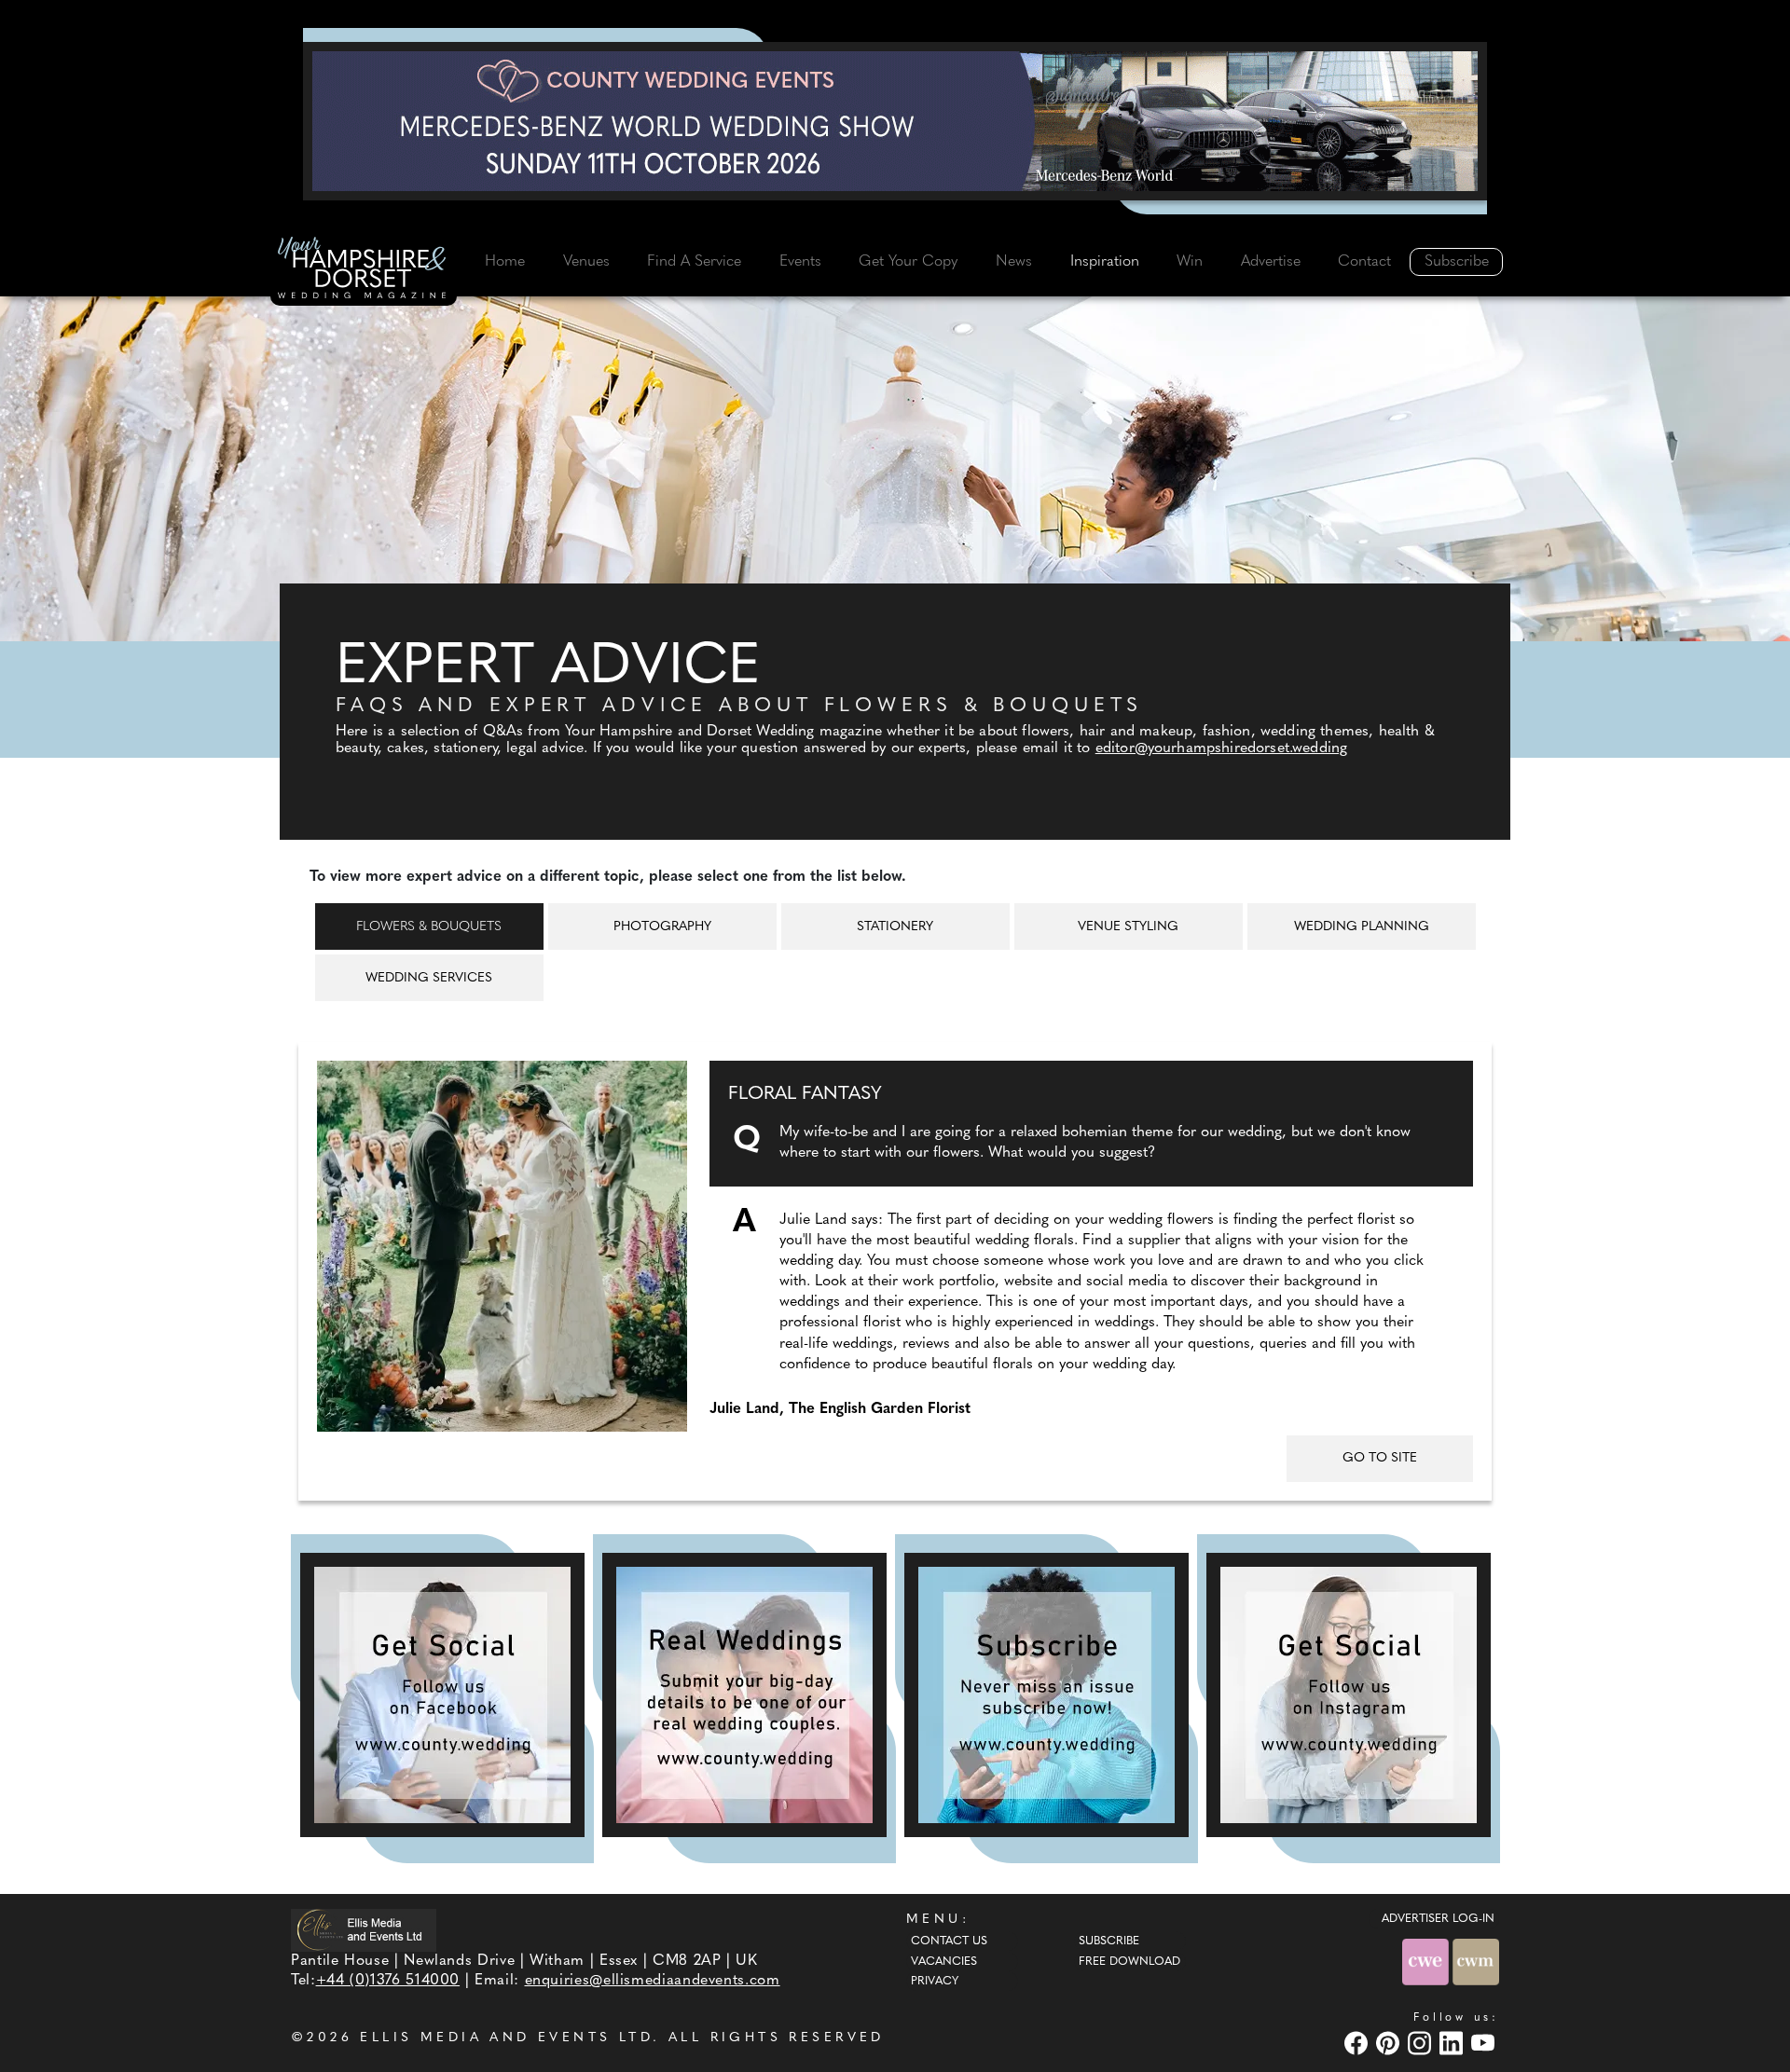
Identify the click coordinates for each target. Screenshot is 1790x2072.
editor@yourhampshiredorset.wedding (1221, 748)
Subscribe (1457, 262)
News (1014, 262)
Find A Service (694, 262)
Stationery (895, 927)
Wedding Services (429, 978)
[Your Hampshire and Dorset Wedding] (364, 271)
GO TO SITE (1380, 1458)
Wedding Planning (1362, 927)
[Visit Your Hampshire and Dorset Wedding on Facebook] (1358, 2043)
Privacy (935, 1982)
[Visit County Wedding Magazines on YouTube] (1485, 2043)
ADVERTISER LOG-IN (1438, 1919)
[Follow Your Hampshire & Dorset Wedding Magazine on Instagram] (1349, 1695)
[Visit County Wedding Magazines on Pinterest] (1390, 2043)
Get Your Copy (908, 262)
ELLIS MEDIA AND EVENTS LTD (506, 2038)
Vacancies (944, 1962)
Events (800, 262)
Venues (586, 262)
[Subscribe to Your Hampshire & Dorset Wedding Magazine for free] (1046, 1695)
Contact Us (949, 1942)
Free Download (1129, 1962)
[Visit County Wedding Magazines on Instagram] (1422, 2043)
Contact (1364, 262)
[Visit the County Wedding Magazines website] (1476, 1962)
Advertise (1271, 262)
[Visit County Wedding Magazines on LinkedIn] (1453, 2043)
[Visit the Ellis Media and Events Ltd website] (364, 1930)
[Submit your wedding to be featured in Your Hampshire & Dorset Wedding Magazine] (744, 1695)
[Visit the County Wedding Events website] (1427, 1962)
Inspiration (1105, 262)
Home (505, 262)
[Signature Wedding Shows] (895, 121)
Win (1190, 262)
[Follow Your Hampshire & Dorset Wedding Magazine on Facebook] (442, 1695)
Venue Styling (1128, 927)
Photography (662, 927)
